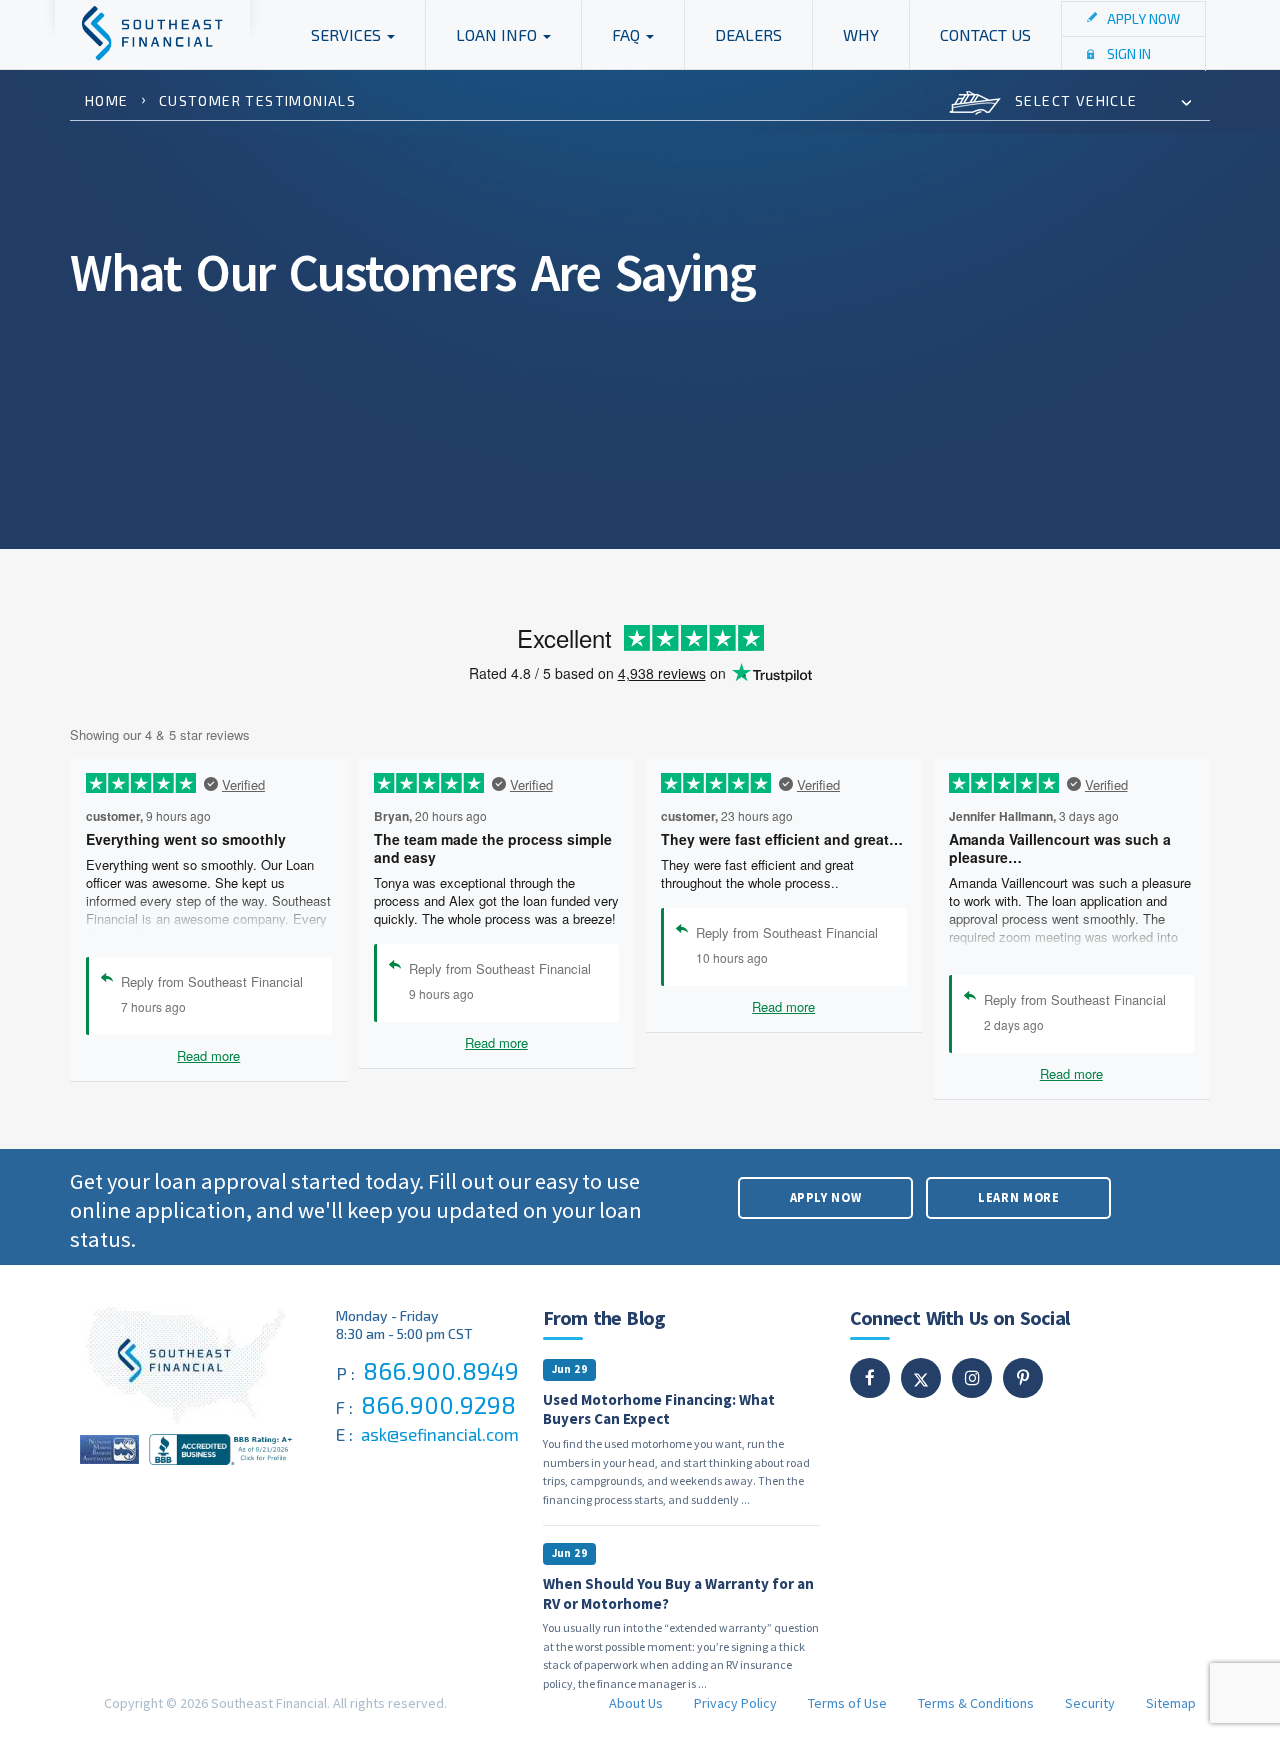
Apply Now (1143, 18)
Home (107, 100)
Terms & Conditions (976, 1703)
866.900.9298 (438, 1404)
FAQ (628, 34)
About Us (636, 1703)
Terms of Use (847, 1703)
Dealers (748, 34)
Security (1090, 1703)
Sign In (1129, 53)
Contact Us (985, 34)
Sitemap (1171, 1703)
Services (348, 34)
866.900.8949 (441, 1370)
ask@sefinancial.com (440, 1434)
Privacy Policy (735, 1703)
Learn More (1018, 1197)
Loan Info (498, 34)
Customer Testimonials (257, 100)
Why (861, 34)
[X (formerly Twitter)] (921, 1379)
